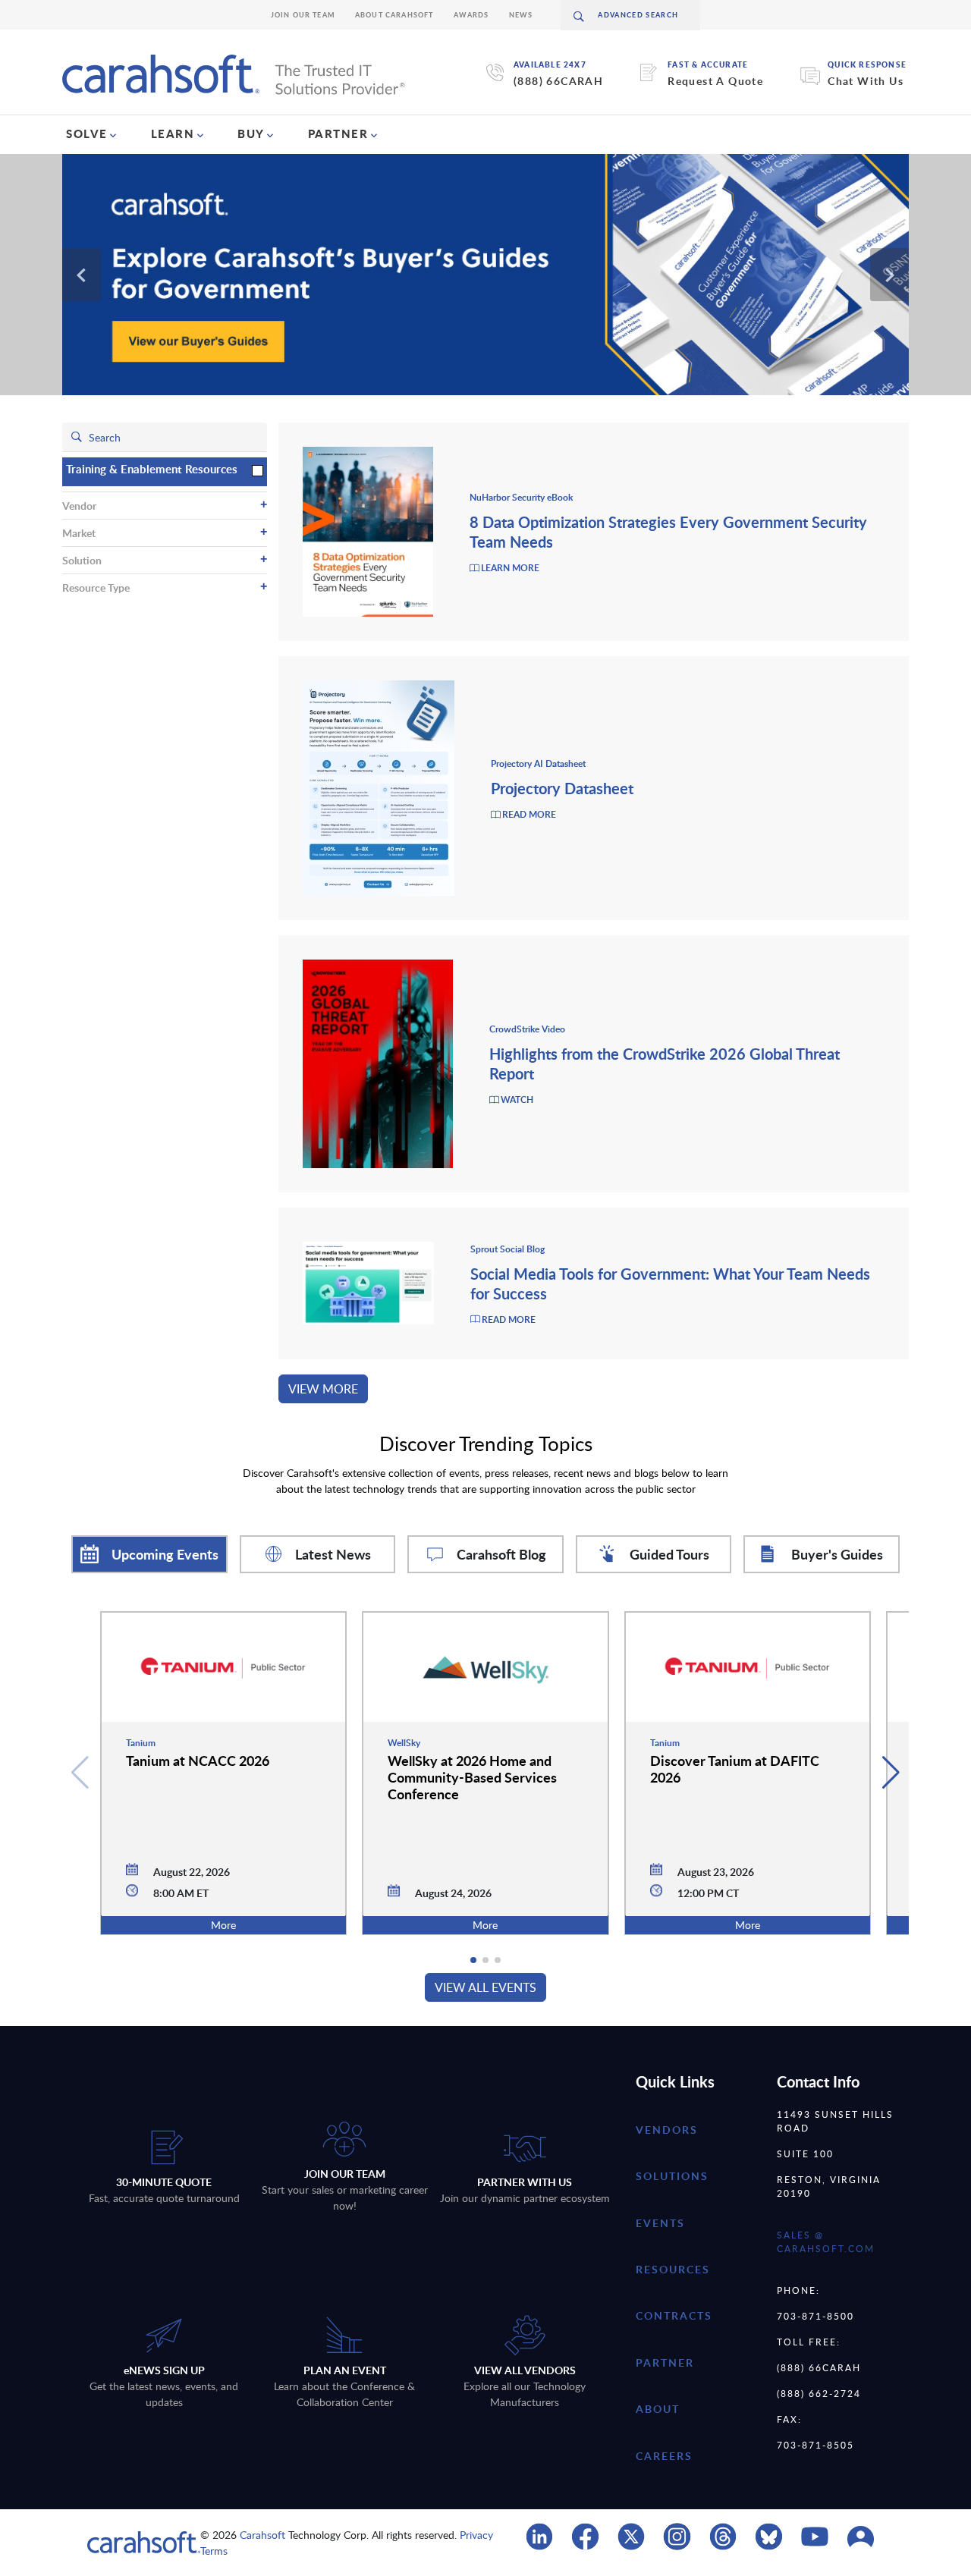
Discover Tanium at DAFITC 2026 (735, 1769)
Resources (673, 2269)
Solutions (672, 2176)
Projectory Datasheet (562, 788)
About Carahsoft (394, 15)
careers (664, 2456)
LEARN (173, 134)
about (658, 2409)
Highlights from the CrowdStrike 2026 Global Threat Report (665, 1063)
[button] (891, 1773)
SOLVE (87, 134)
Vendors (667, 2130)
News (521, 15)
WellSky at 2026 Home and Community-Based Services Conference (472, 1777)
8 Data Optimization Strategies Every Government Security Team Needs (668, 532)
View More (323, 1389)
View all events (485, 1987)
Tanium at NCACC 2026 (198, 1760)
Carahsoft (262, 2535)
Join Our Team (303, 15)
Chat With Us (866, 81)
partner (665, 2362)
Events (660, 2223)
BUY (251, 134)
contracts (674, 2315)
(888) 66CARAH (558, 81)
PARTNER (338, 134)
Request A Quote (715, 81)
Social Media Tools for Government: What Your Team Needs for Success (670, 1283)
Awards (471, 15)
